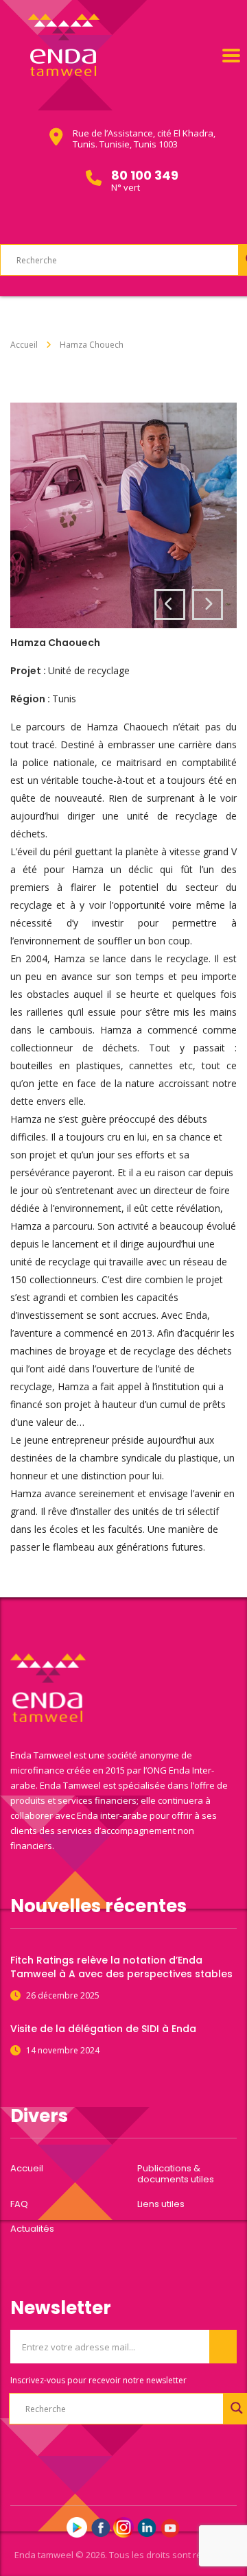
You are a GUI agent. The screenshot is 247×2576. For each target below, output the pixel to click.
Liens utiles (161, 2204)
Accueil (24, 345)
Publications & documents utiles (176, 2174)
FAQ (19, 2204)
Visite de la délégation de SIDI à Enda (103, 2029)
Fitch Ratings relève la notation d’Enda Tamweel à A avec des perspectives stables (121, 1967)
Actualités (32, 2229)
